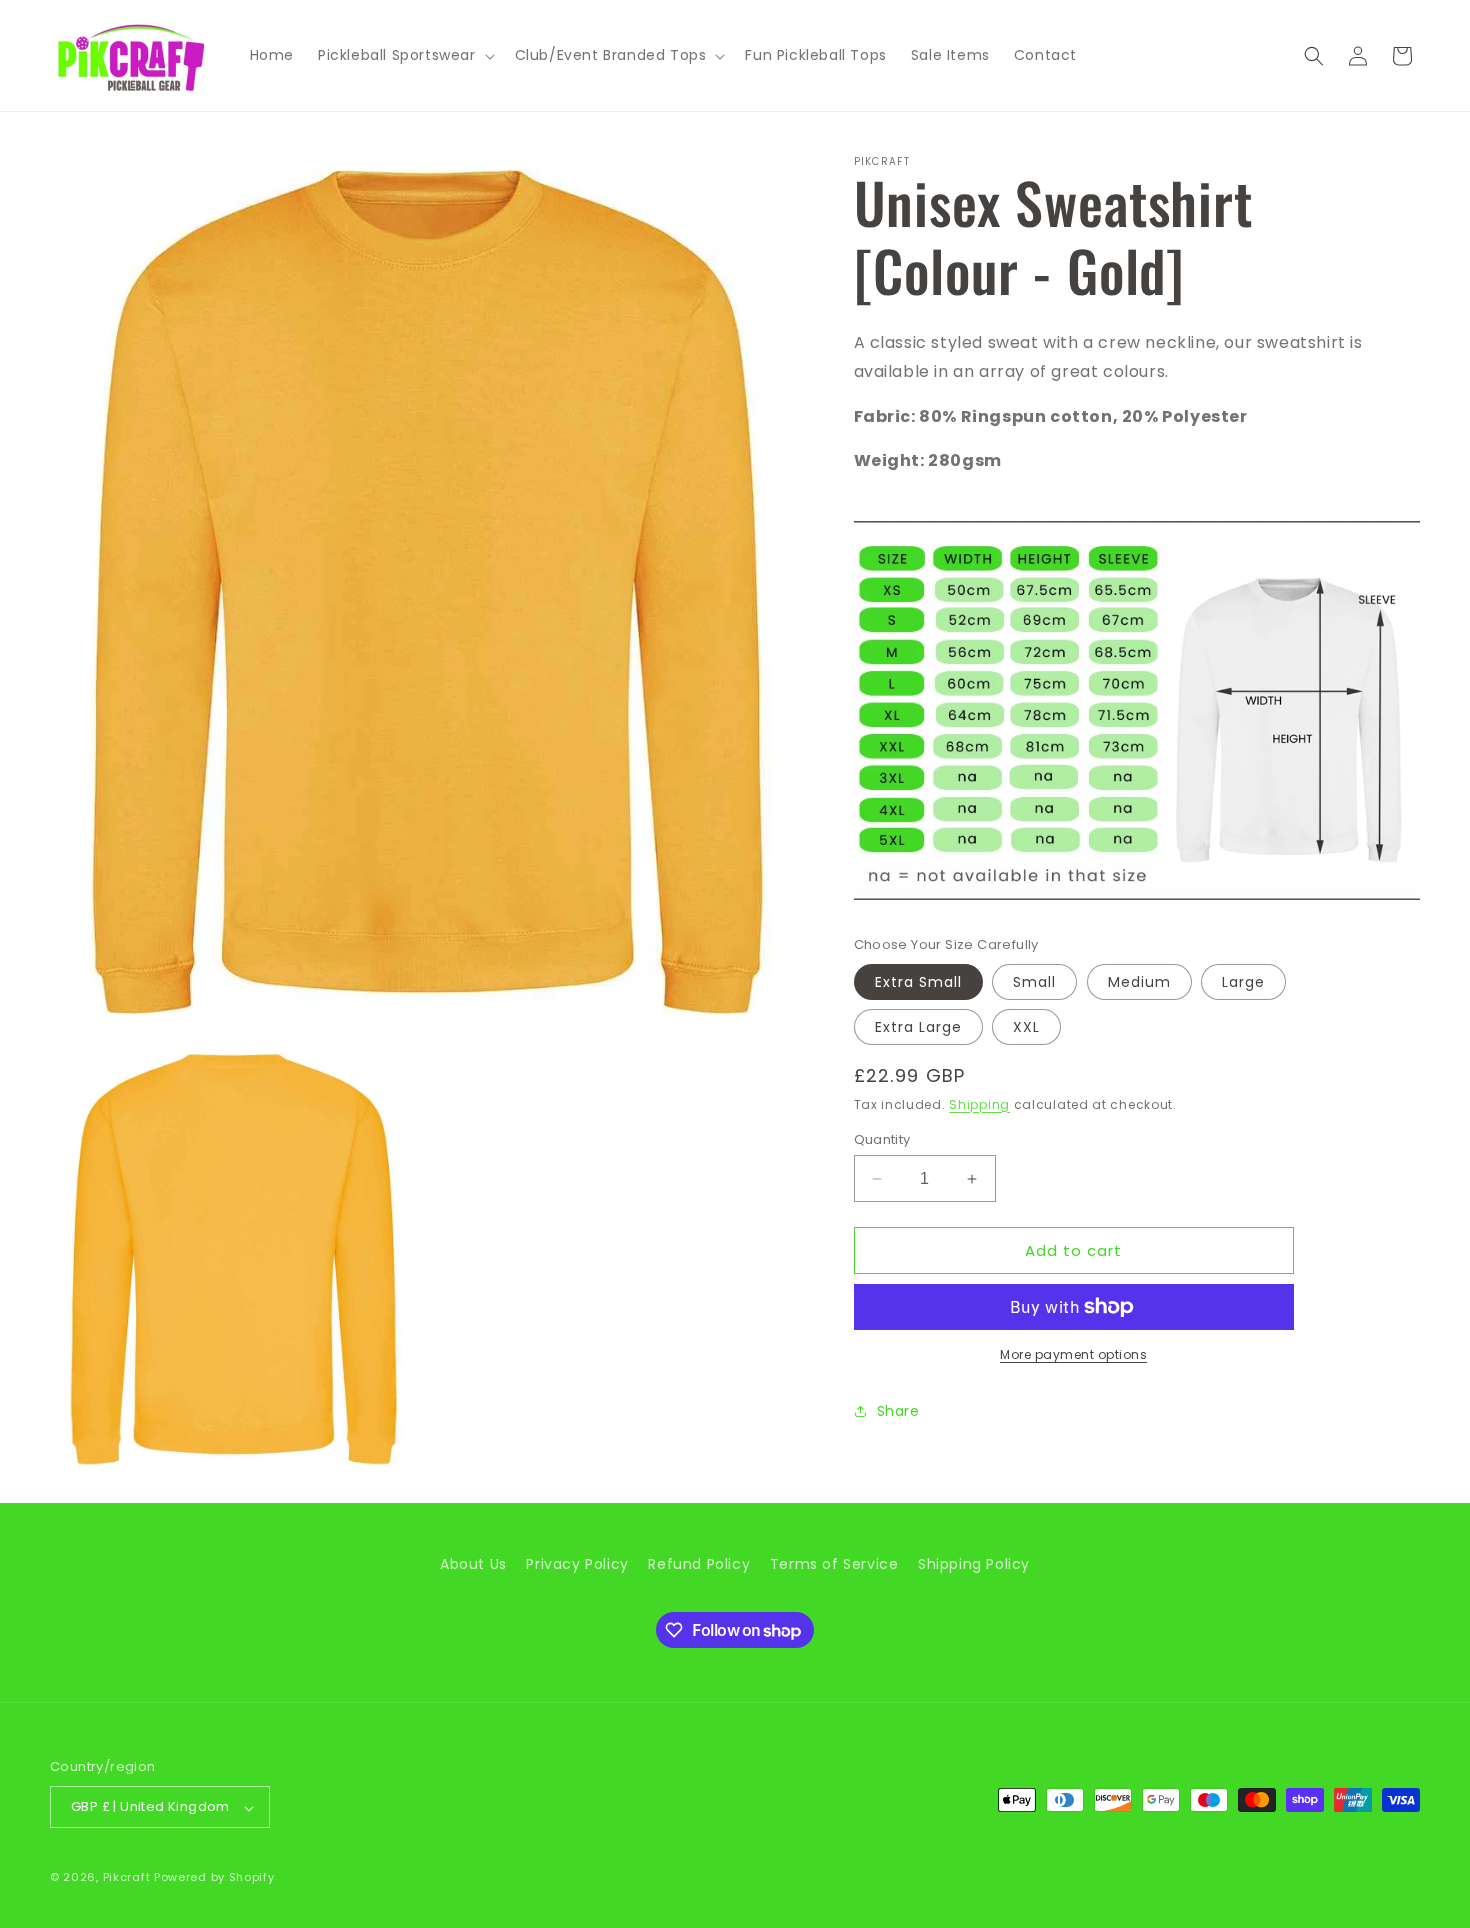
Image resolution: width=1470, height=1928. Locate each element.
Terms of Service (834, 1564)
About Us (473, 1564)
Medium (1139, 982)
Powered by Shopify (214, 1878)
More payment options (1073, 1354)
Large (1243, 982)
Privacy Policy (577, 1564)
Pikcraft (127, 1878)
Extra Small (918, 982)
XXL (1026, 1027)
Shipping (979, 1104)
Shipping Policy (974, 1564)
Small (1034, 982)
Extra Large (918, 1027)
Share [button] (898, 1411)
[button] (404, 55)
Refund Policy (699, 1564)
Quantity (882, 1139)
